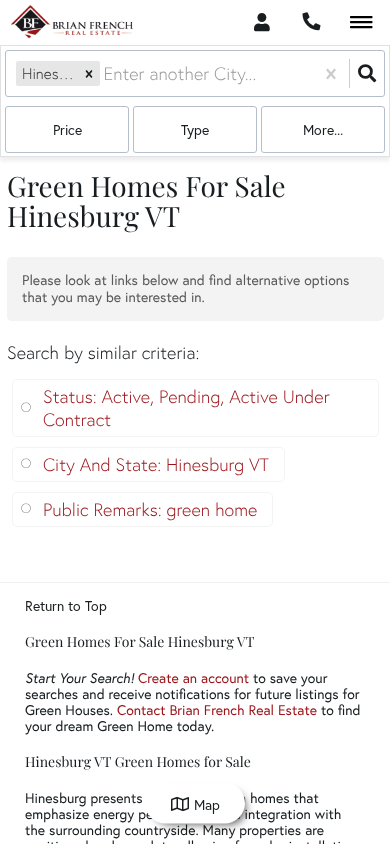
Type (195, 129)
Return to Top (66, 606)
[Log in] (261, 22)
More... (323, 129)
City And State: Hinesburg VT (156, 464)
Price (67, 129)
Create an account (193, 677)
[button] (89, 73)
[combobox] (106, 73)
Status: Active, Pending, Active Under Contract (186, 408)
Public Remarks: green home (150, 509)
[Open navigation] (361, 23)
